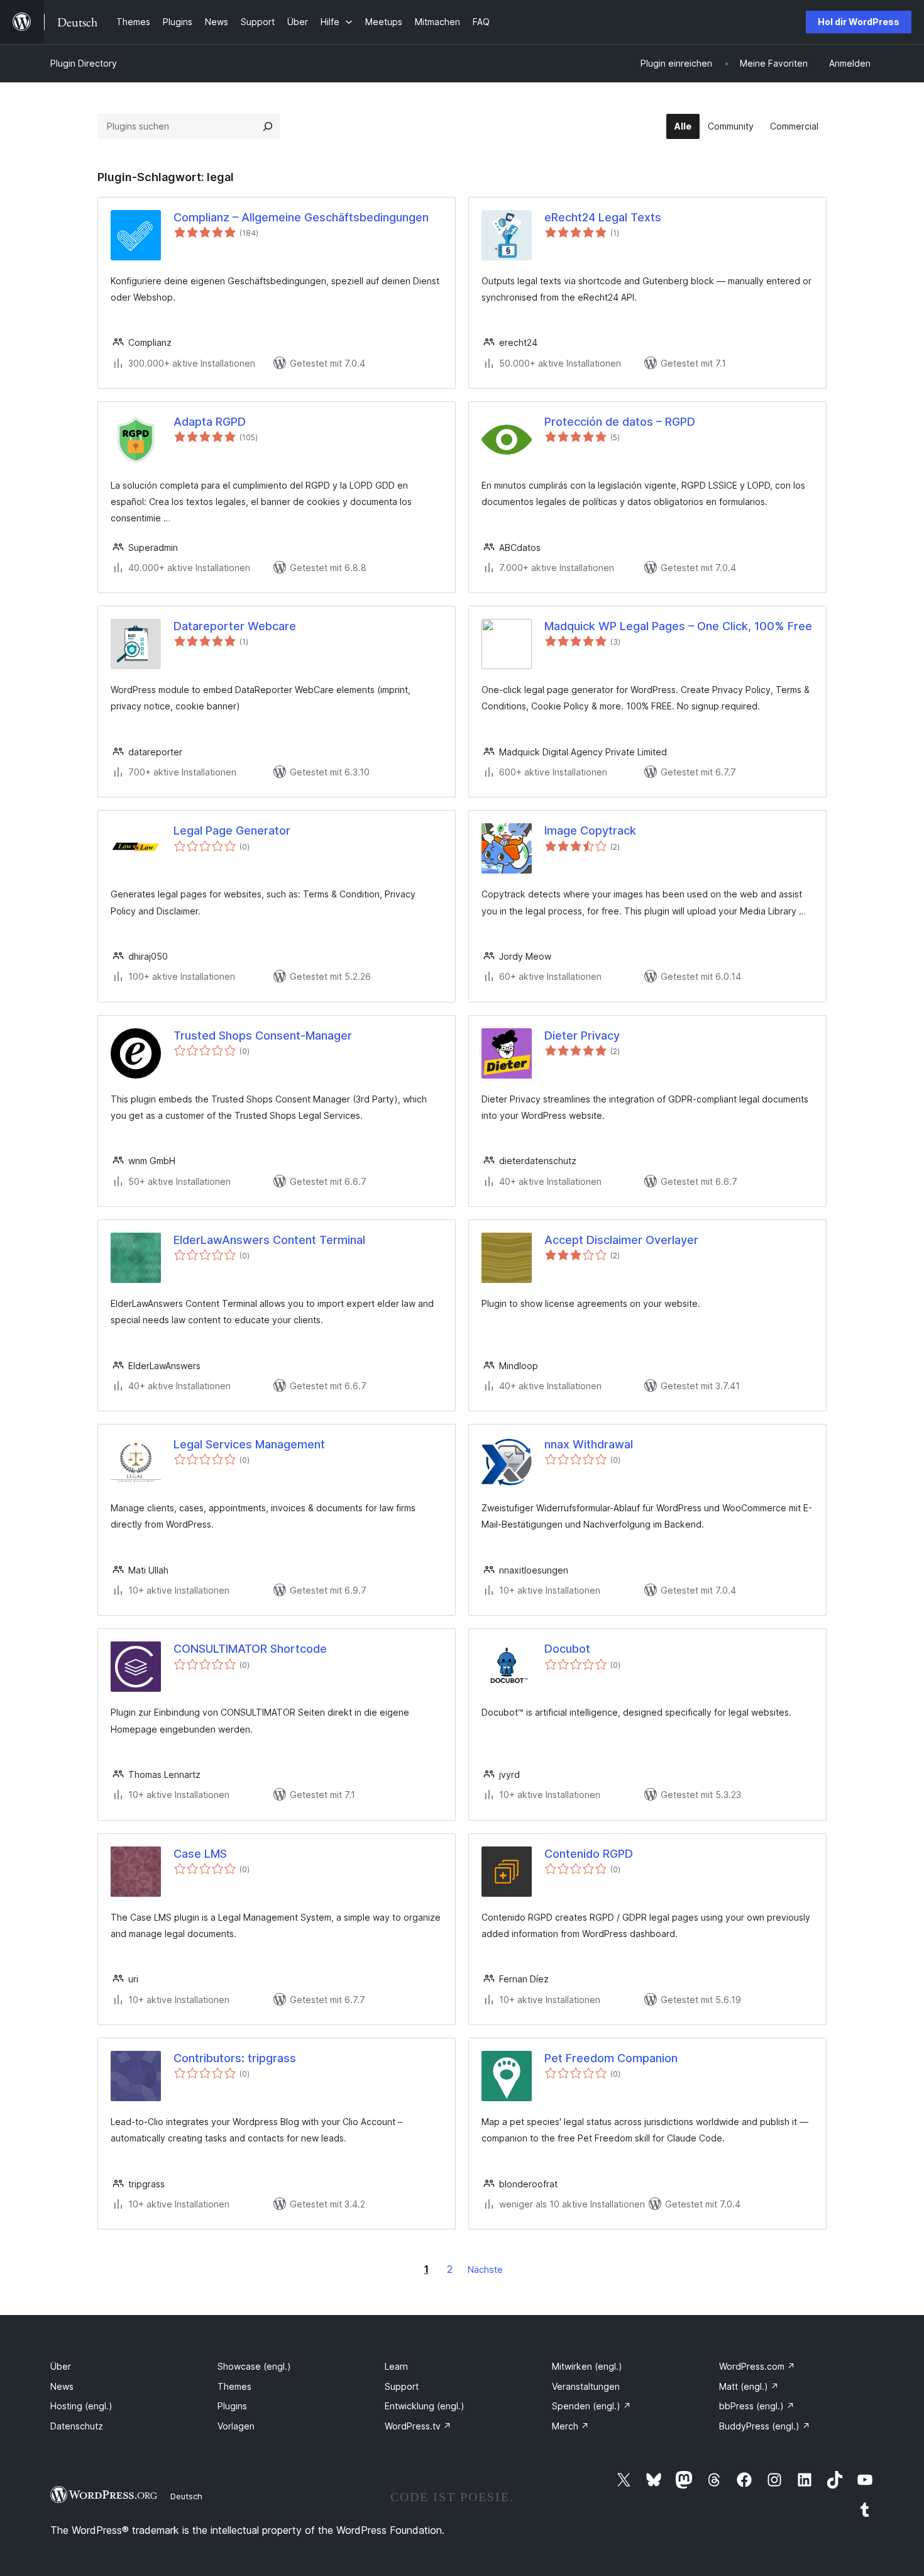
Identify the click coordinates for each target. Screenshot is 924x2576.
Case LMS (200, 1854)
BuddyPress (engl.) (765, 2426)
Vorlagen (236, 2426)
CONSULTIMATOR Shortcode (250, 1649)
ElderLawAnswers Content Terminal (269, 1240)
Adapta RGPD (210, 422)
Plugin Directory (84, 63)
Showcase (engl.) (254, 2366)
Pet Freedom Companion (611, 2058)
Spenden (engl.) (591, 2406)
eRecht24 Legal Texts (603, 217)
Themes (234, 2386)
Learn (396, 2366)
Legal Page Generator (232, 830)
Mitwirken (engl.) (587, 2366)
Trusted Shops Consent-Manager (263, 1035)
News (62, 2386)
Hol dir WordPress (859, 22)
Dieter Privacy (582, 1035)
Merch (570, 2426)
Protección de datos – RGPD (620, 422)
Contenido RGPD (589, 1854)
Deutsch (186, 2496)
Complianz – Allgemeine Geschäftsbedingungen (301, 217)
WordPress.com (757, 2366)
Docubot (567, 1649)
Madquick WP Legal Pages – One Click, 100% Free (678, 626)
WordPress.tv (418, 2426)
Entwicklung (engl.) (425, 2406)
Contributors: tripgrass (235, 2058)
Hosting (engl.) (81, 2406)
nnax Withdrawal (589, 1444)
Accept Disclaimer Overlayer (621, 1240)
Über (61, 2366)
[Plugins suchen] (268, 126)
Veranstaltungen (586, 2386)
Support (402, 2386)
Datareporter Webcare (235, 626)
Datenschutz (77, 2426)
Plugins (232, 2406)
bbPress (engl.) (757, 2406)
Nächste (485, 2269)
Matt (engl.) (749, 2386)
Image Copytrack (590, 830)
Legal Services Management (249, 1444)
